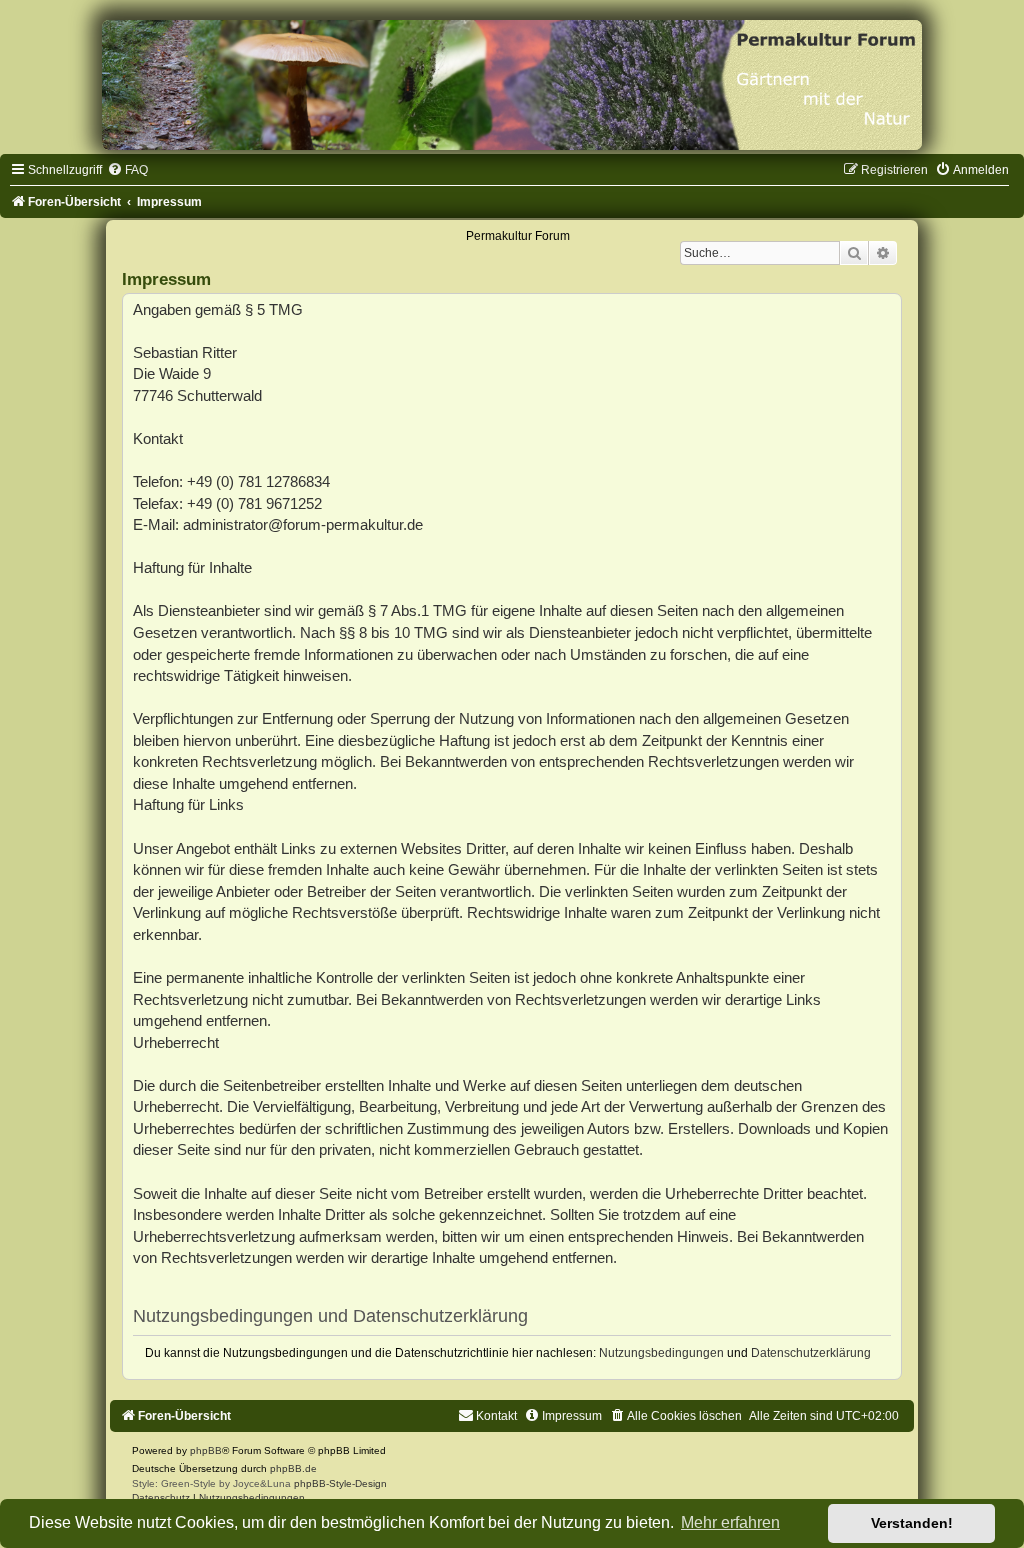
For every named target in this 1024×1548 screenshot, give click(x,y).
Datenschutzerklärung (811, 1353)
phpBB (206, 1450)
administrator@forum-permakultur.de (303, 524)
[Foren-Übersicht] (512, 85)
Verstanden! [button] (912, 1523)
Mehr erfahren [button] (730, 1522)
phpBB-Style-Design (340, 1483)
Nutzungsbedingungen (661, 1353)
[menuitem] (127, 170)
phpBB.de (293, 1468)
